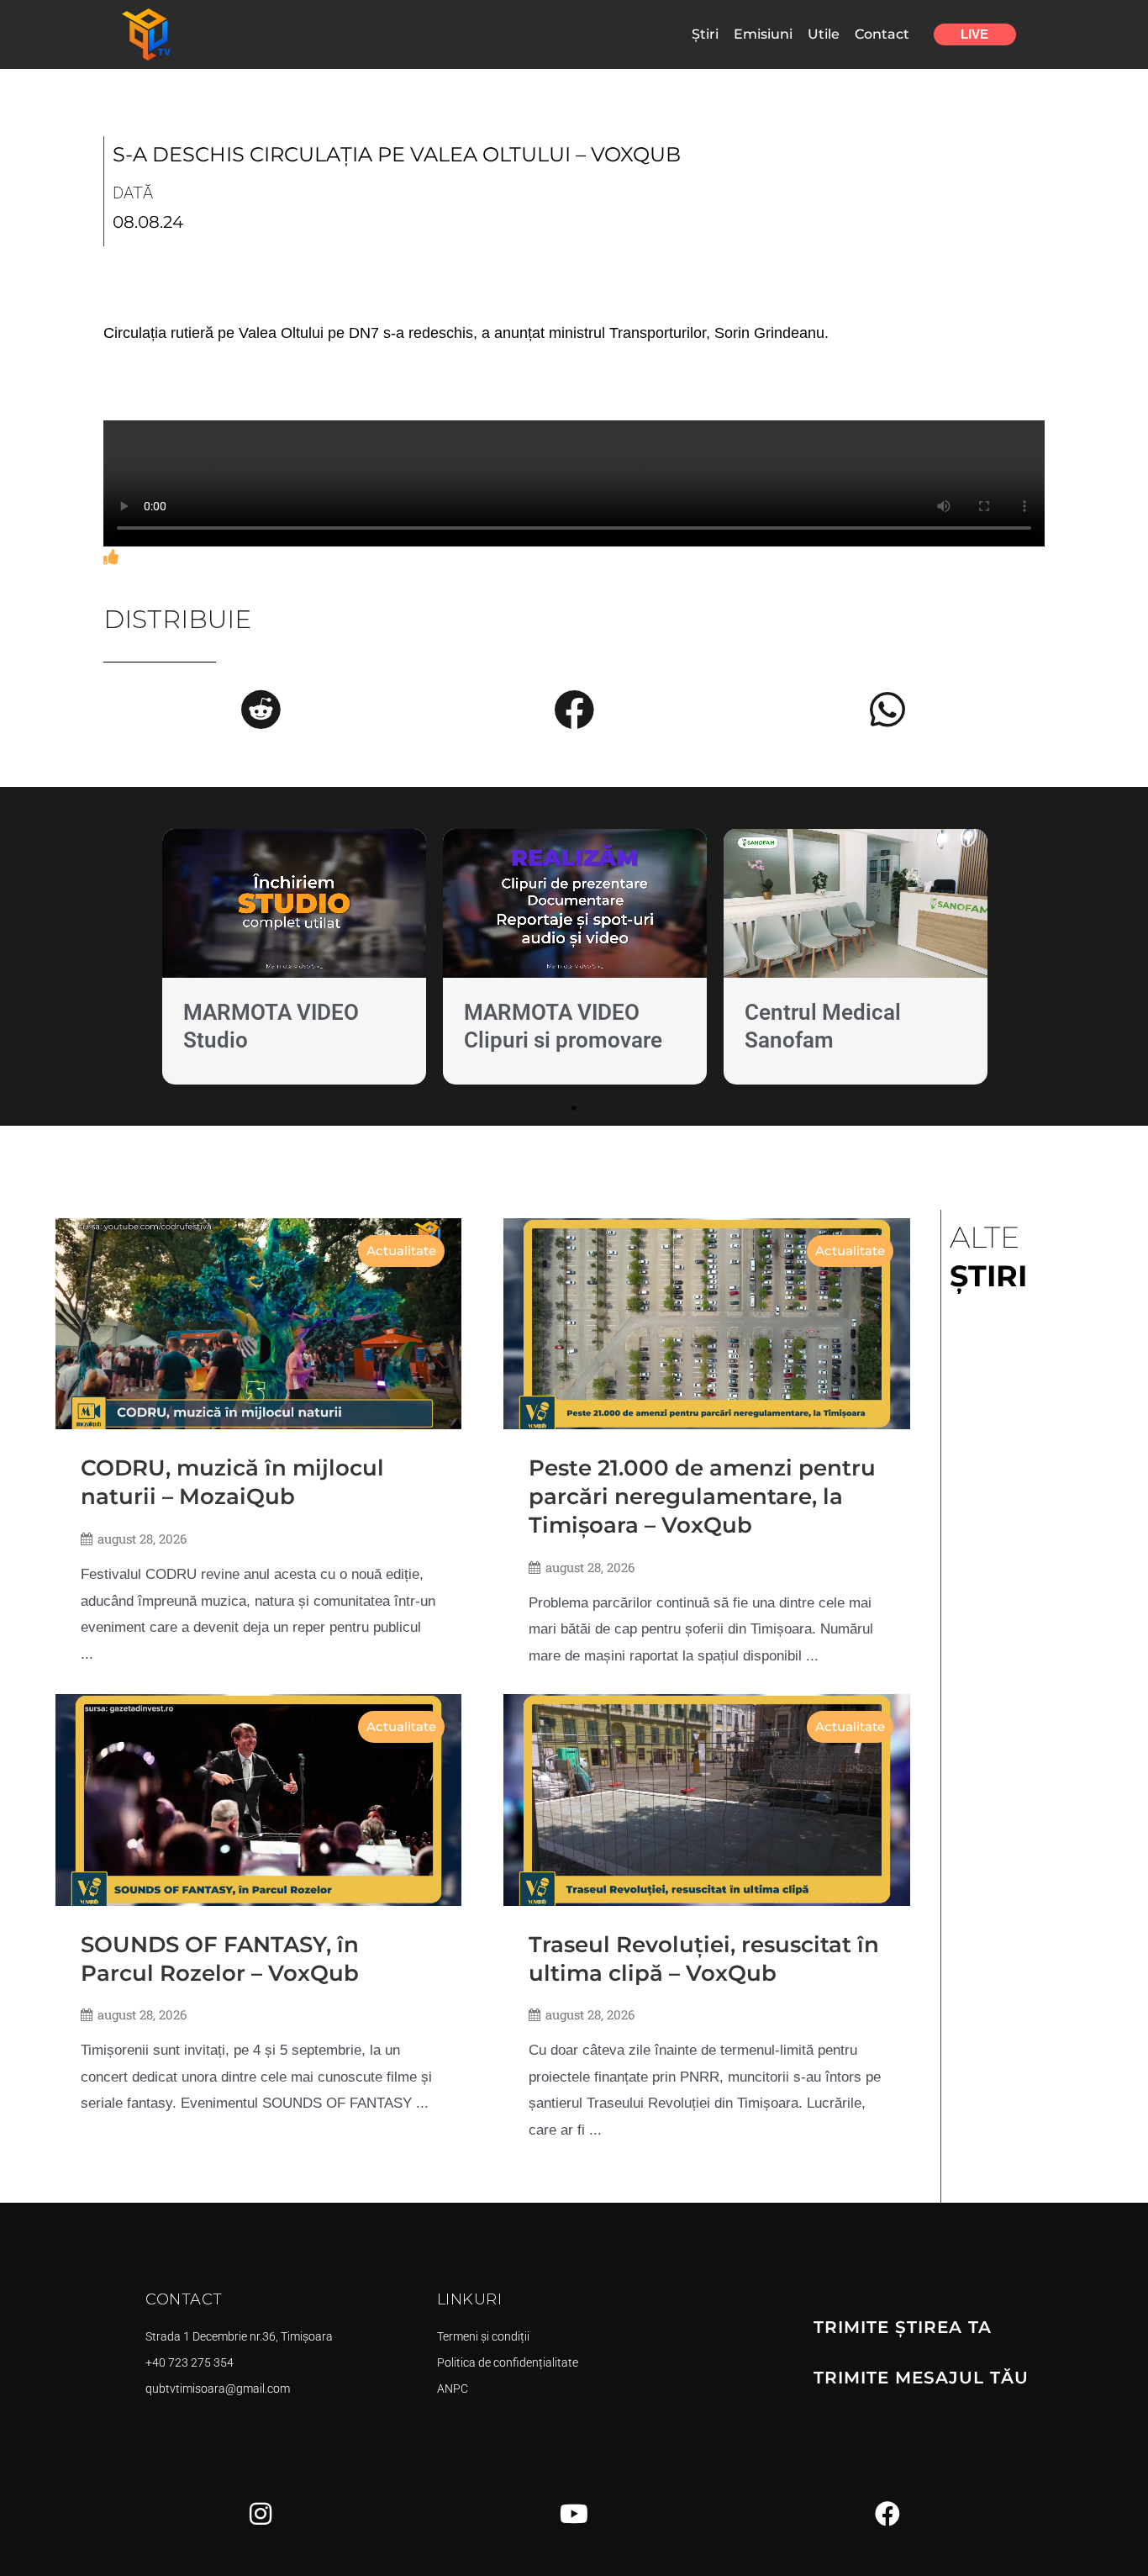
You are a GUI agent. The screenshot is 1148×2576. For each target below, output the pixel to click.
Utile (824, 34)
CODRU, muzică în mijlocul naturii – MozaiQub (232, 1482)
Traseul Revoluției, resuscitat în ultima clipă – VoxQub (704, 1959)
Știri (705, 34)
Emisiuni (763, 34)
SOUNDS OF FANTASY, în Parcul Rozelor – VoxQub (220, 1959)
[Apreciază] (111, 557)
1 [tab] (574, 1108)
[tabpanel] (294, 961)
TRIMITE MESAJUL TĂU (921, 2378)
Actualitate (401, 1251)
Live (974, 34)
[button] (261, 710)
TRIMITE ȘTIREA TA (903, 2327)
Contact (882, 34)
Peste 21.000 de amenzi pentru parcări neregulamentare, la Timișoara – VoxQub (702, 1497)
